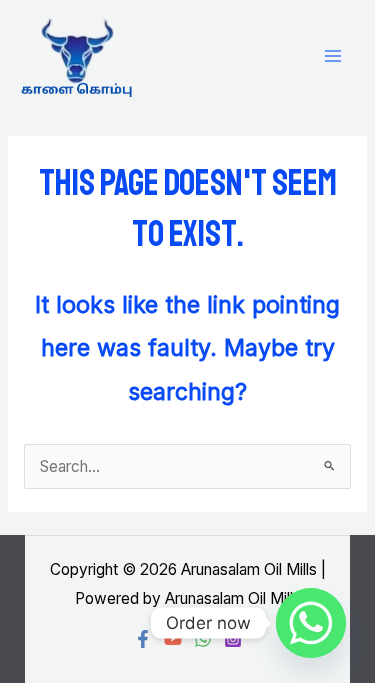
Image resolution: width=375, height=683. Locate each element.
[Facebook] (143, 639)
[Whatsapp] (311, 623)
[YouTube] (173, 639)
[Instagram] (233, 639)
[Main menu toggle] (333, 56)
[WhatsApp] (203, 639)
